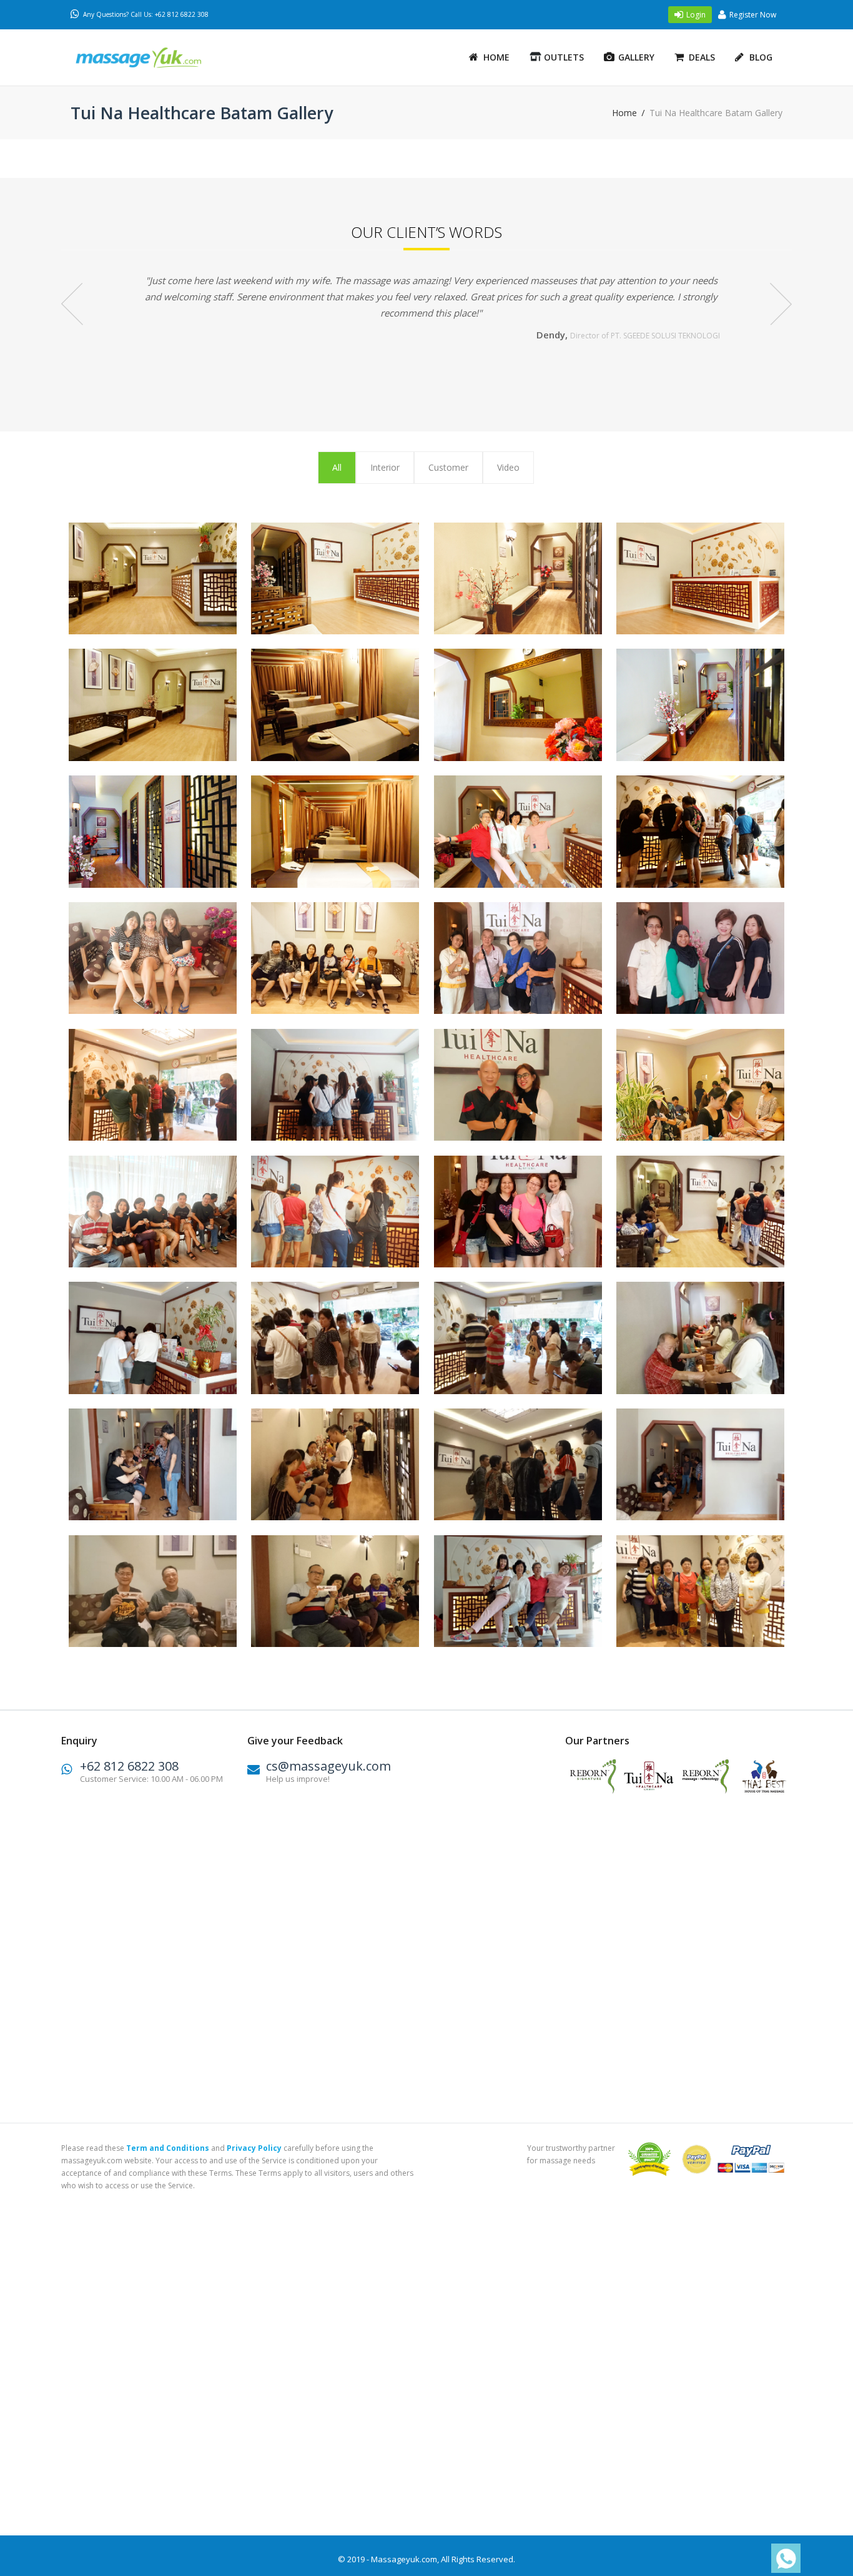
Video (508, 467)
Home (496, 57)
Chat (782, 2559)
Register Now (753, 15)
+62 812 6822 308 (129, 1766)
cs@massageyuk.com (328, 1766)
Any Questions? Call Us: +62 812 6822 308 (146, 14)
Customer (448, 467)
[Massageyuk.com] (155, 58)
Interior (385, 467)
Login (696, 15)
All (337, 467)
